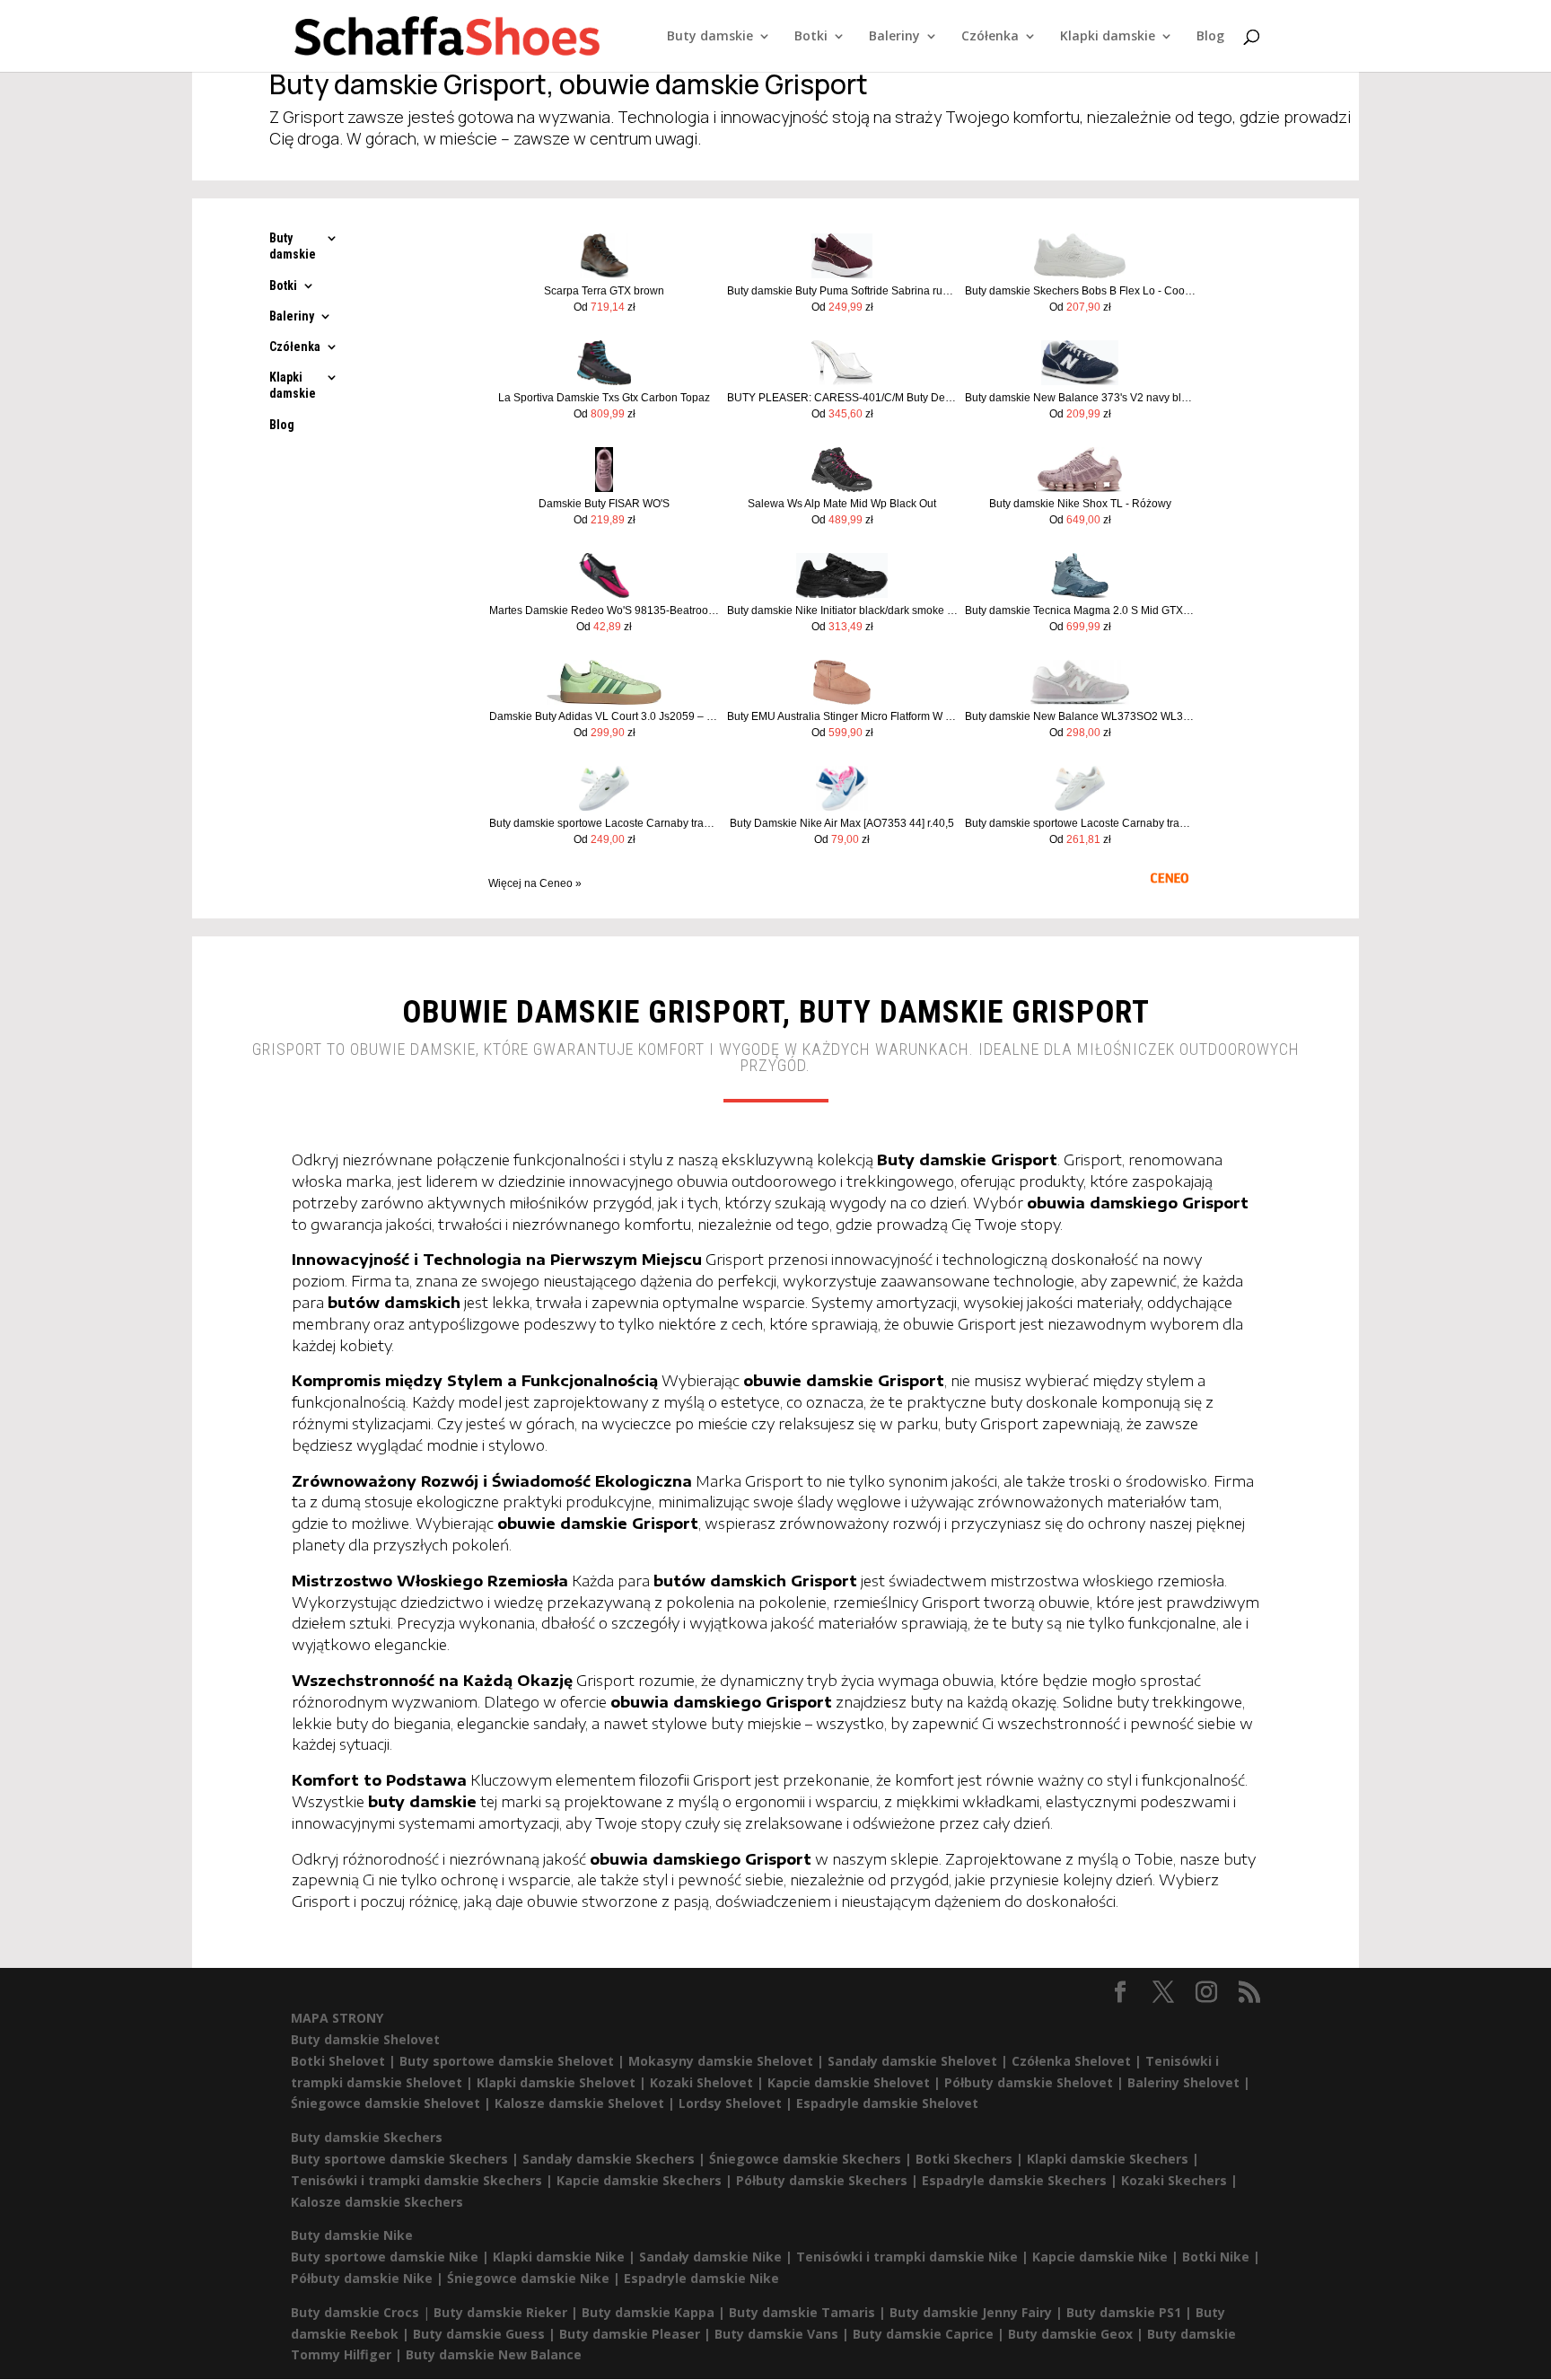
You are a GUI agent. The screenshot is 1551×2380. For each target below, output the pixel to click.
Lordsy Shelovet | (737, 2103)
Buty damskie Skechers (367, 2137)
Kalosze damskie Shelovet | (587, 2103)
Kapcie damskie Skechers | (646, 2180)
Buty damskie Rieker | (508, 2312)
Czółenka (990, 37)
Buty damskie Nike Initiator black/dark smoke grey (842, 610)
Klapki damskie (1108, 37)
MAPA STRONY (337, 2018)
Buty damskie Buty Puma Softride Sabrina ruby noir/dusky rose (842, 291)
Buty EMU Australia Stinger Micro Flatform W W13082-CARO (842, 716)
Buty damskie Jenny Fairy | (978, 2312)
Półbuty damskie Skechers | (829, 2180)
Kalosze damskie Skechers (377, 2202)
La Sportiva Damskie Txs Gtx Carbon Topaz (604, 398)
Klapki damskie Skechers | (1113, 2159)
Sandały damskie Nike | (718, 2257)
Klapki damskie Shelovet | (563, 2082)
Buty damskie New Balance (494, 2354)
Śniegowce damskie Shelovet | (393, 2103)
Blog (1210, 37)
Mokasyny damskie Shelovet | (728, 2061)
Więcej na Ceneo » (535, 883)
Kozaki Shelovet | (709, 2082)
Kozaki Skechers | (1179, 2180)
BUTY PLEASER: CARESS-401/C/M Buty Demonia (842, 398)
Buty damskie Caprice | (930, 2334)
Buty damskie (710, 37)
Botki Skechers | (971, 2159)
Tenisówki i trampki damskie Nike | (914, 2257)
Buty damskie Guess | (486, 2334)
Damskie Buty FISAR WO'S (604, 504)
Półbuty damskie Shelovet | (1036, 2082)
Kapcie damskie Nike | (1107, 2257)
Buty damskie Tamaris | (809, 2312)
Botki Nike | (1221, 2257)
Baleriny (894, 37)
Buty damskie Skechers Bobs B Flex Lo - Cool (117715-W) (1080, 291)
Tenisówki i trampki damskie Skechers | (424, 2180)
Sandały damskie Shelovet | (920, 2061)
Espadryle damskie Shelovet (887, 2103)
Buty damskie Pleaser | (637, 2334)
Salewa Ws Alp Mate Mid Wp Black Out (842, 504)
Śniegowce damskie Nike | (535, 2278)
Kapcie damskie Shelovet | (856, 2082)
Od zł (605, 307)
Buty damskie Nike (352, 2235)
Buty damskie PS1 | (1131, 2312)
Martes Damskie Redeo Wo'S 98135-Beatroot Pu (605, 610)
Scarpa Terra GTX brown (604, 291)
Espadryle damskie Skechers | (1021, 2180)
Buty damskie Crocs (355, 2312)
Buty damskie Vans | (784, 2334)
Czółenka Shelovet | (1078, 2061)
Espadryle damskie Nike (701, 2278)
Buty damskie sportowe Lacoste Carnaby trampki (605, 823)
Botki (811, 37)
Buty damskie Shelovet (365, 2039)
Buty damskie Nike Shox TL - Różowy (1080, 504)
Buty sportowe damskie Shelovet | (514, 2061)
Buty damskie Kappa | (655, 2312)
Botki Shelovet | (345, 2061)
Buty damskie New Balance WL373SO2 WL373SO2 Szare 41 (1080, 716)
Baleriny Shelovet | (1189, 2082)
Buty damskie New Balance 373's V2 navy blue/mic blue (1080, 398)
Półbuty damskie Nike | (369, 2278)
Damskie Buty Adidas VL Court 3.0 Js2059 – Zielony (605, 716)
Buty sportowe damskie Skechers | (407, 2159)
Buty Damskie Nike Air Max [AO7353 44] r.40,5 (842, 823)
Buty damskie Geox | (1078, 2334)
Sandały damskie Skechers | (616, 2159)
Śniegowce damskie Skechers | (812, 2159)
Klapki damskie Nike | (566, 2257)
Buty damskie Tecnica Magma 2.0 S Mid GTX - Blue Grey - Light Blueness (1080, 610)
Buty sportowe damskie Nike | (392, 2257)
